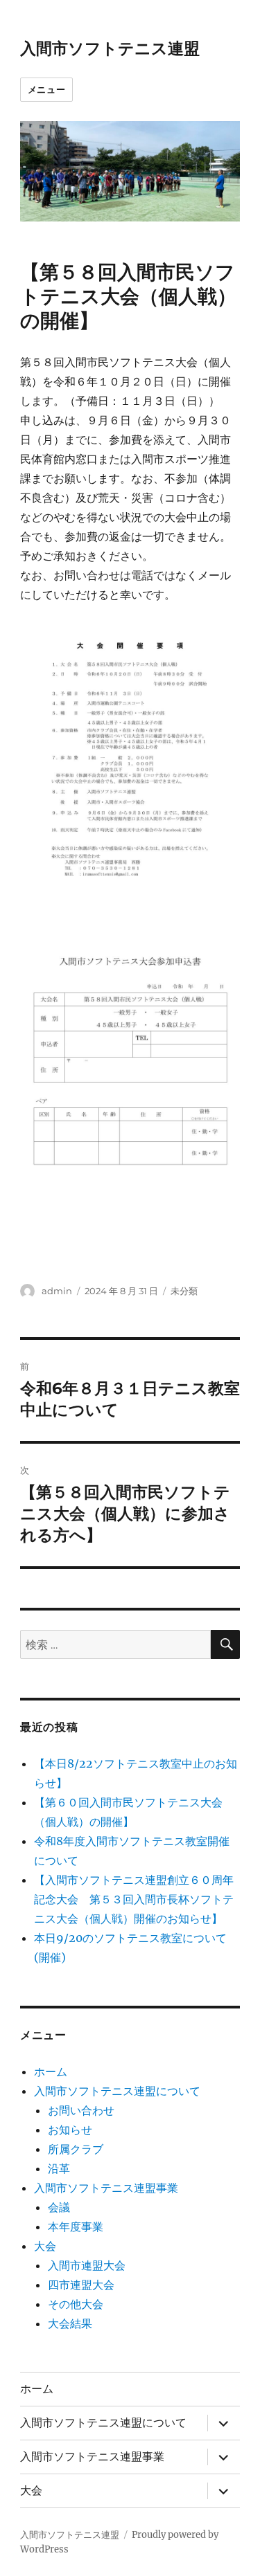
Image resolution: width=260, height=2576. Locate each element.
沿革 (59, 2168)
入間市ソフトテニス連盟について (117, 2091)
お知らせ (70, 2130)
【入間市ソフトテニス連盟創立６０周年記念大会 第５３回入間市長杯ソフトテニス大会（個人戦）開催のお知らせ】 (134, 1899)
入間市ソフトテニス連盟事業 (106, 2188)
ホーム (51, 2071)
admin (57, 1291)
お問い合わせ (81, 2110)
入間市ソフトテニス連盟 (110, 48)
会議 (59, 2207)
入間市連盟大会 (87, 2265)
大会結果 (70, 2323)
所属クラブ (76, 2149)
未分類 (184, 1291)
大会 (45, 2246)
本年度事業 (76, 2226)
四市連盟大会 (81, 2285)
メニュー (46, 89)
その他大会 (76, 2304)
